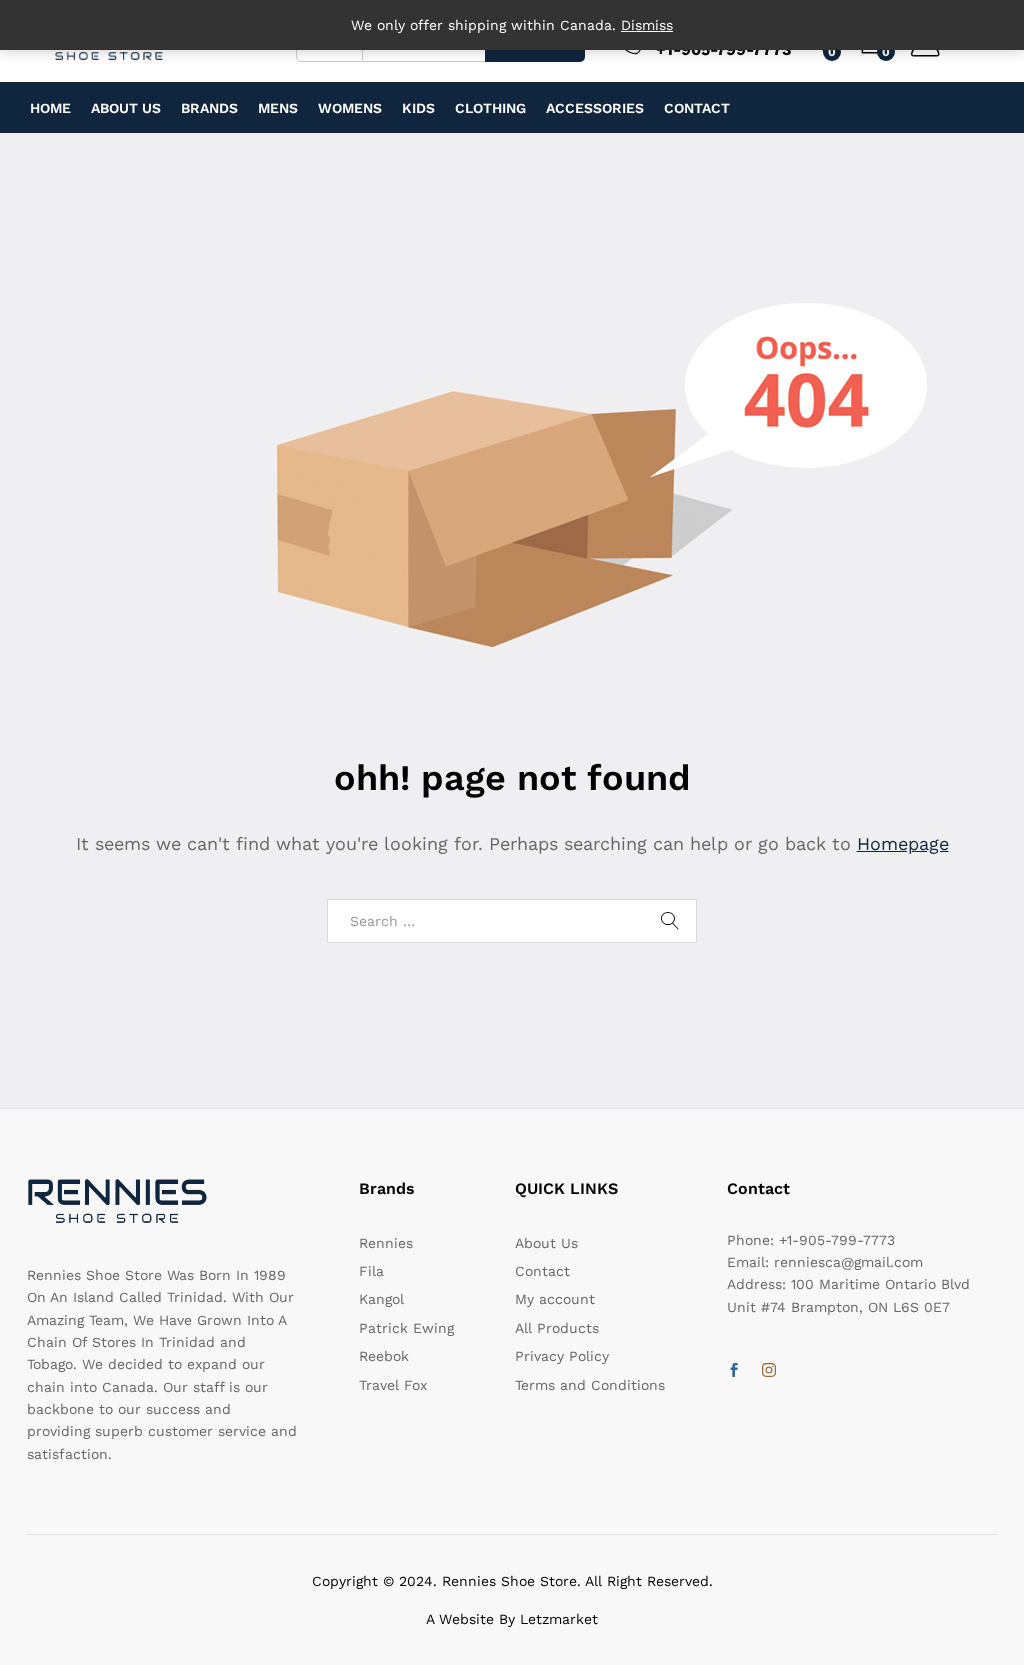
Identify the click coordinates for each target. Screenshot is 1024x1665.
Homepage (903, 843)
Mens (278, 108)
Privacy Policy (562, 1356)
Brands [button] (209, 108)
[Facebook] (734, 1371)
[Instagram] (769, 1371)
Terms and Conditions (590, 1385)
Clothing (490, 108)
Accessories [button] (595, 108)
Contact (697, 108)
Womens (350, 108)
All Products (557, 1328)
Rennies (386, 1243)
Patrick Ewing (406, 1328)
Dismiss (647, 25)
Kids (418, 108)
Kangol (381, 1299)
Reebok (384, 1356)
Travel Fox (393, 1385)
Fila (371, 1271)
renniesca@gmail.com (848, 1262)
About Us (126, 108)
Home (50, 108)
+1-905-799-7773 (837, 1240)
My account (555, 1299)
